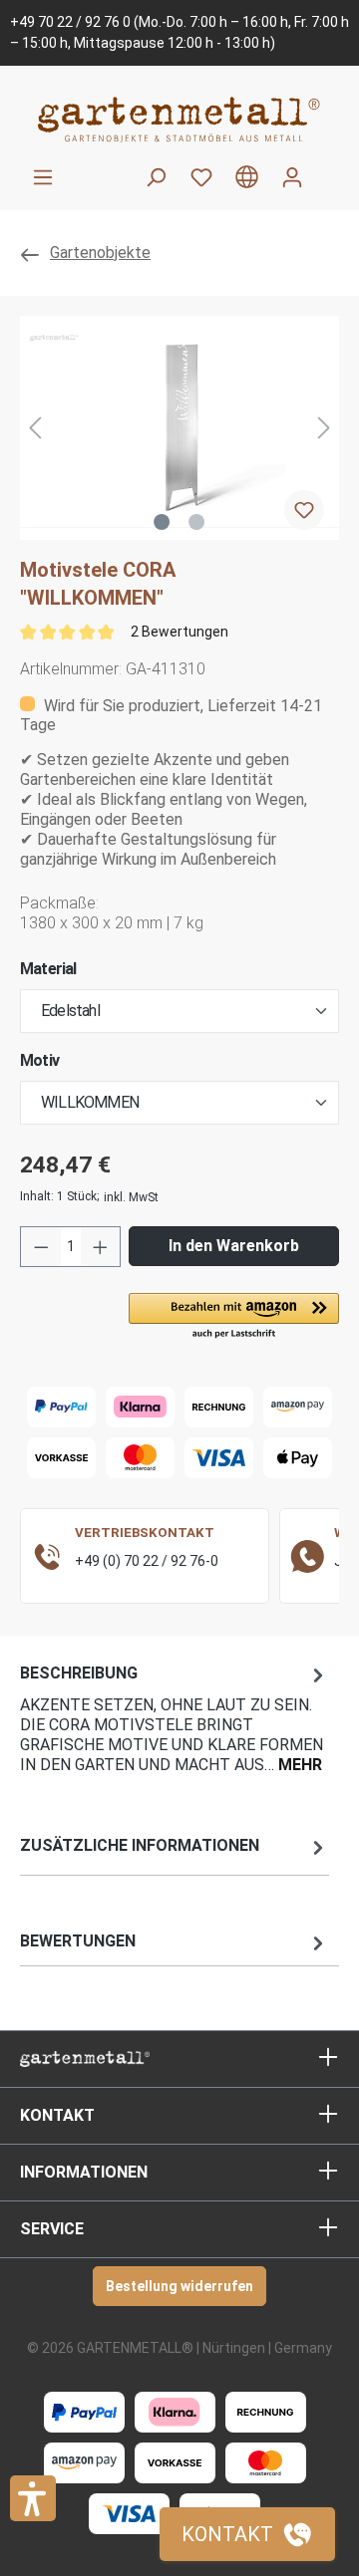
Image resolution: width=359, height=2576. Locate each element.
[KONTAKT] (247, 2534)
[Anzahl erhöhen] (101, 1247)
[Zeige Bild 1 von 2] (162, 522)
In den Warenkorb (234, 1246)
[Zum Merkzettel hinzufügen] (304, 510)
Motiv (39, 1060)
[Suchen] (156, 177)
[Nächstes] (324, 428)
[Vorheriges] (35, 428)
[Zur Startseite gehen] (179, 119)
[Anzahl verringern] (41, 1247)
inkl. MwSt (131, 1197)
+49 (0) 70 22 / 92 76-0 (147, 1561)
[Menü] (43, 177)
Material (48, 969)
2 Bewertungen (179, 632)
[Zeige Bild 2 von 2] (196, 522)
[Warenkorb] (327, 169)
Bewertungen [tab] (78, 1941)
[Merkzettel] (201, 177)
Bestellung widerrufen (179, 2286)
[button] (234, 1317)
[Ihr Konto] (292, 177)
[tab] (175, 1718)
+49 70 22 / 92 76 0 (70, 22)
